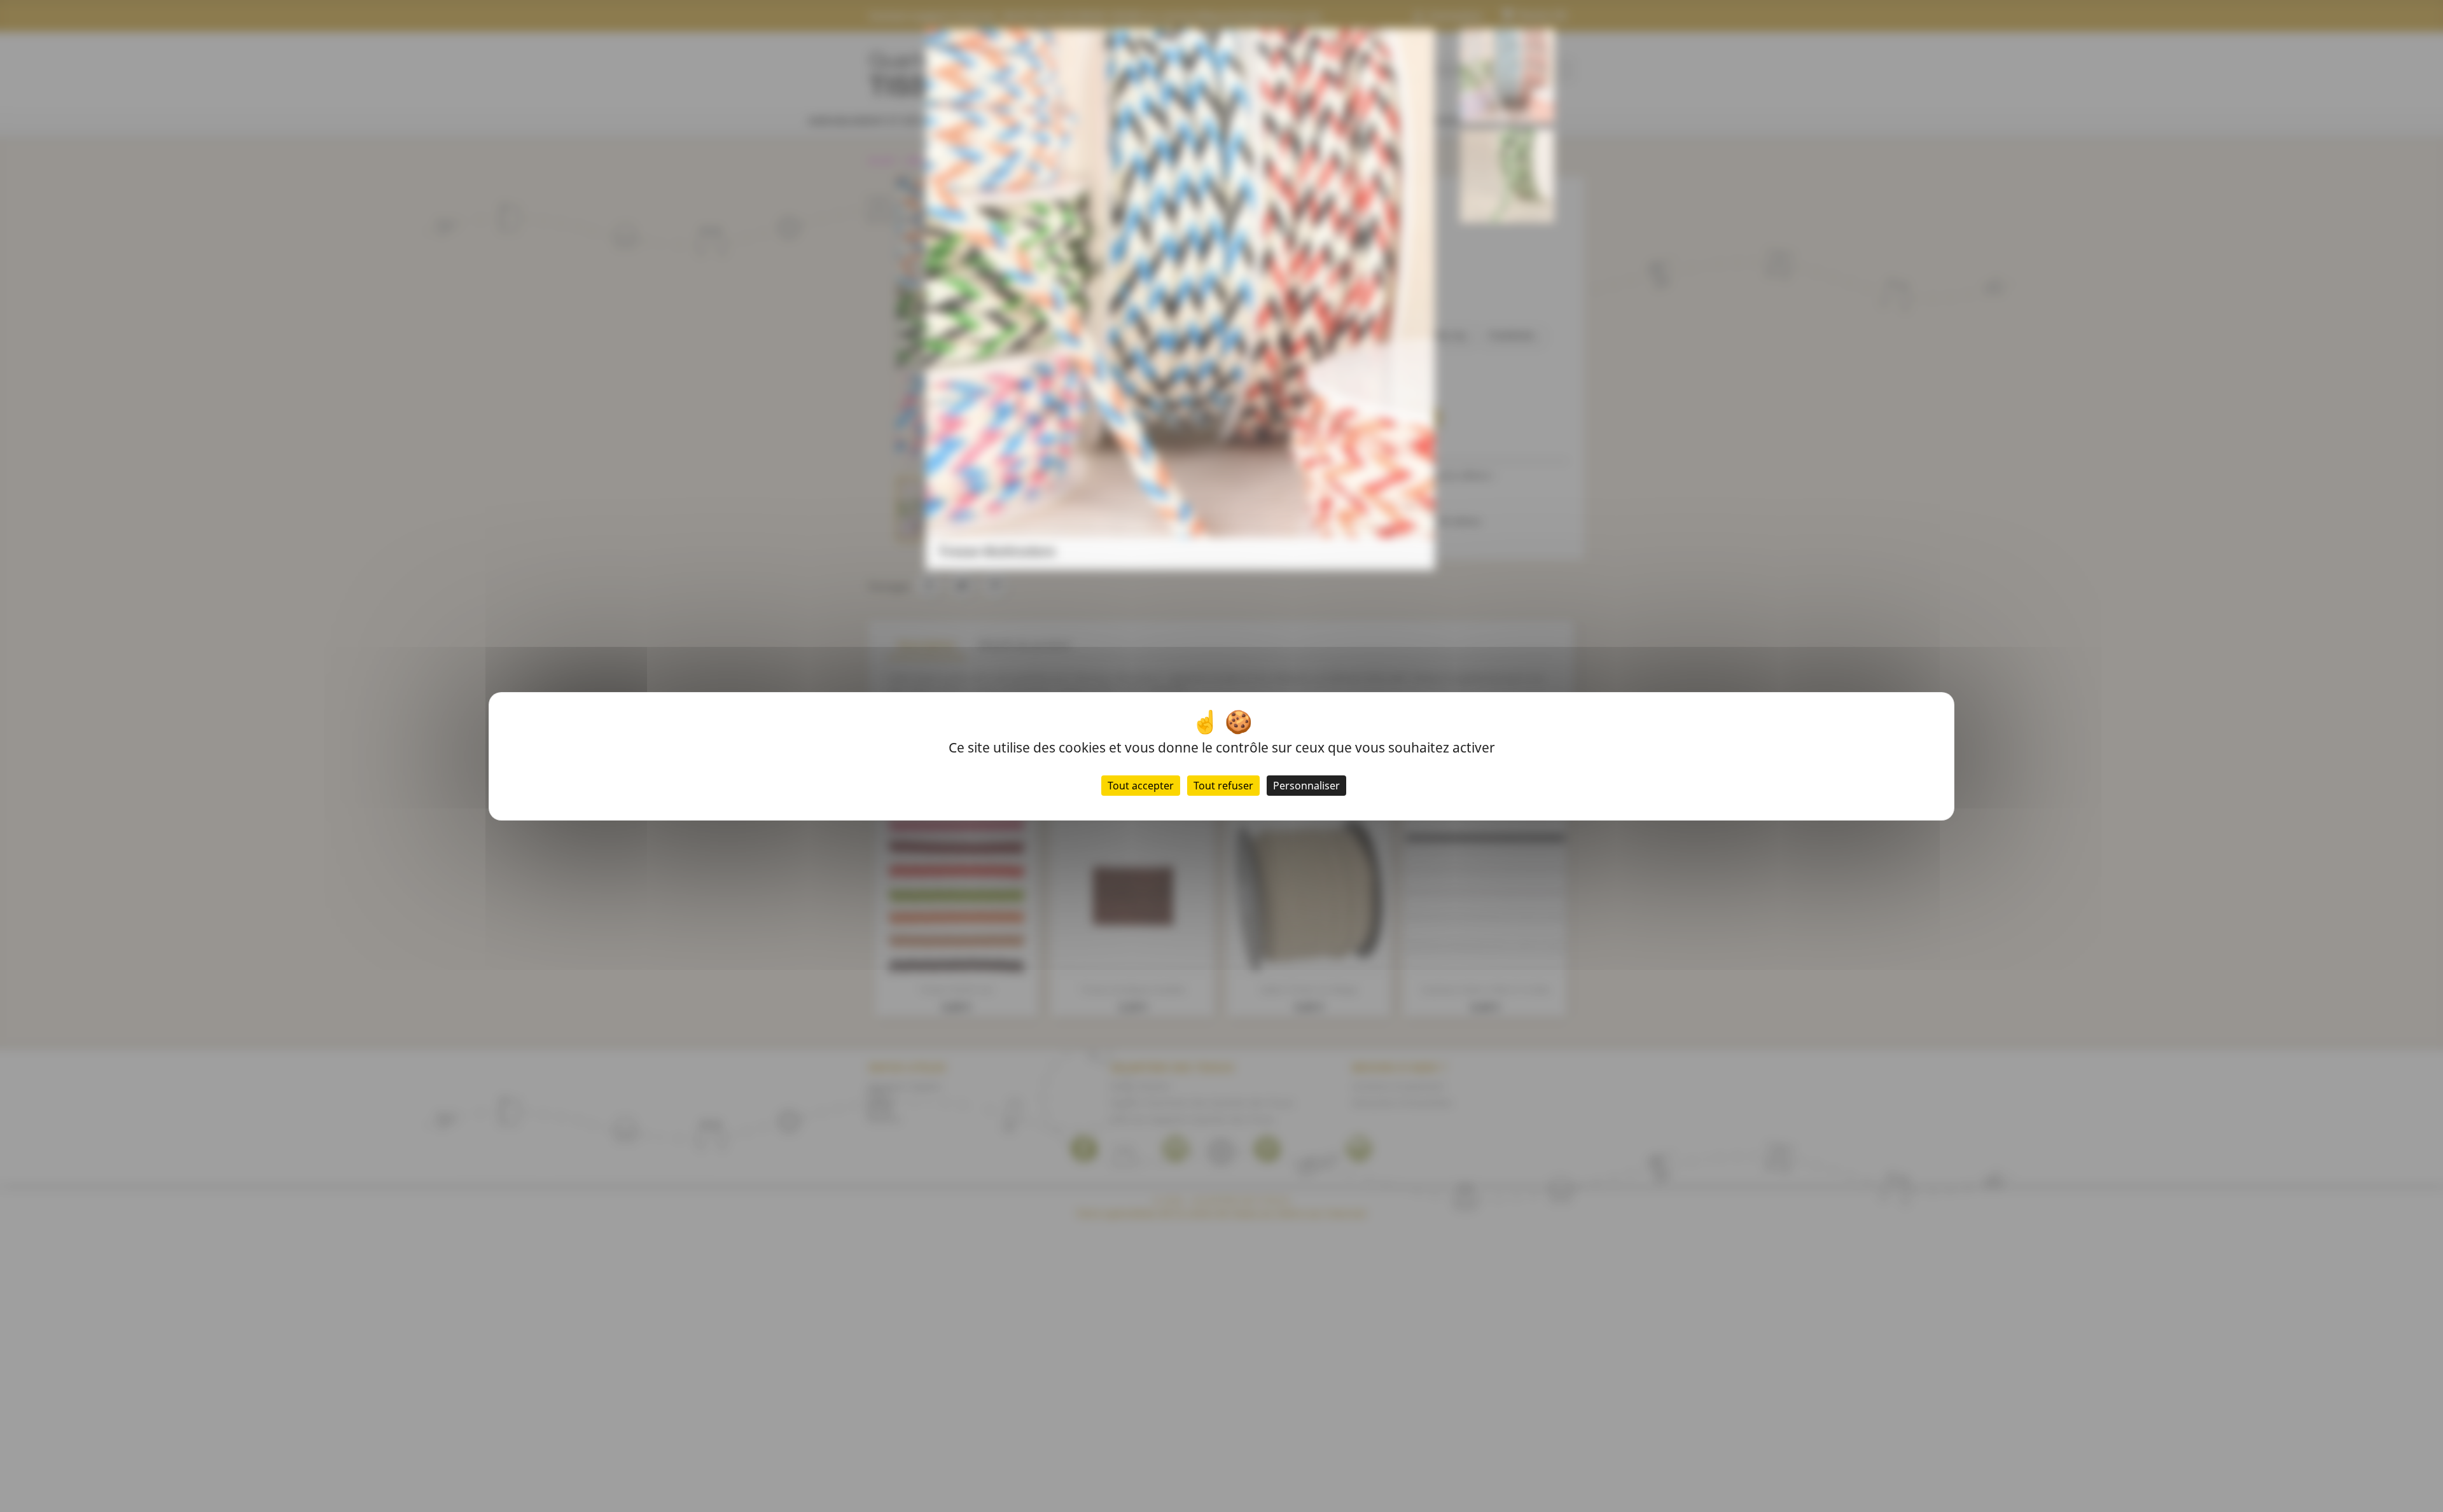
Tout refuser (1223, 786)
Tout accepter (1141, 786)
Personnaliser (1306, 786)
